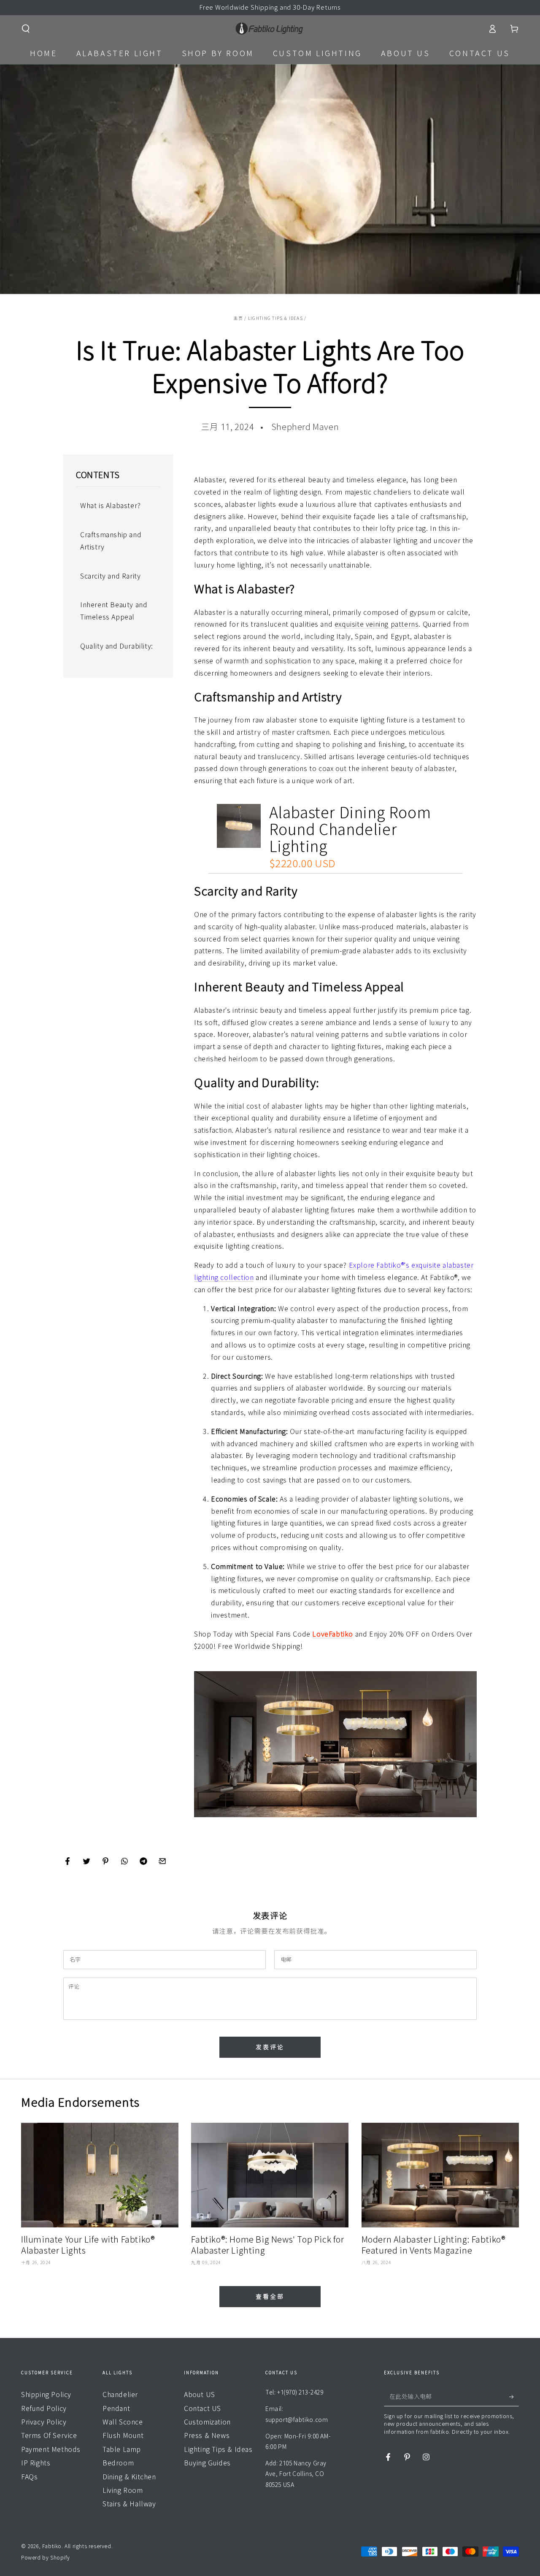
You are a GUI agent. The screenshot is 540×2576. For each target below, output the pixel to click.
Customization (207, 2422)
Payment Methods (51, 2449)
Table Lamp (122, 2449)
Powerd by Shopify (45, 2557)
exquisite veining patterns (377, 624)
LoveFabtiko (333, 1634)
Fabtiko (52, 2546)
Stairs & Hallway (129, 2504)
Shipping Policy (46, 2395)
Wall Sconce (123, 2422)
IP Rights (36, 2463)
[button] (26, 29)
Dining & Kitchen (129, 2477)
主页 (238, 318)
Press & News (207, 2435)
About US (200, 2395)
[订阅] (514, 2397)
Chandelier (120, 2395)
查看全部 (270, 2297)
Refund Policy (44, 2408)
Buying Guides (207, 2463)
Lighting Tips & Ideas (275, 318)
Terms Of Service (49, 2435)
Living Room (123, 2490)
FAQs (29, 2477)
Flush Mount (123, 2435)
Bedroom (118, 2463)
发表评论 (270, 2047)
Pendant (116, 2408)
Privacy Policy (44, 2422)
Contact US (202, 2408)
